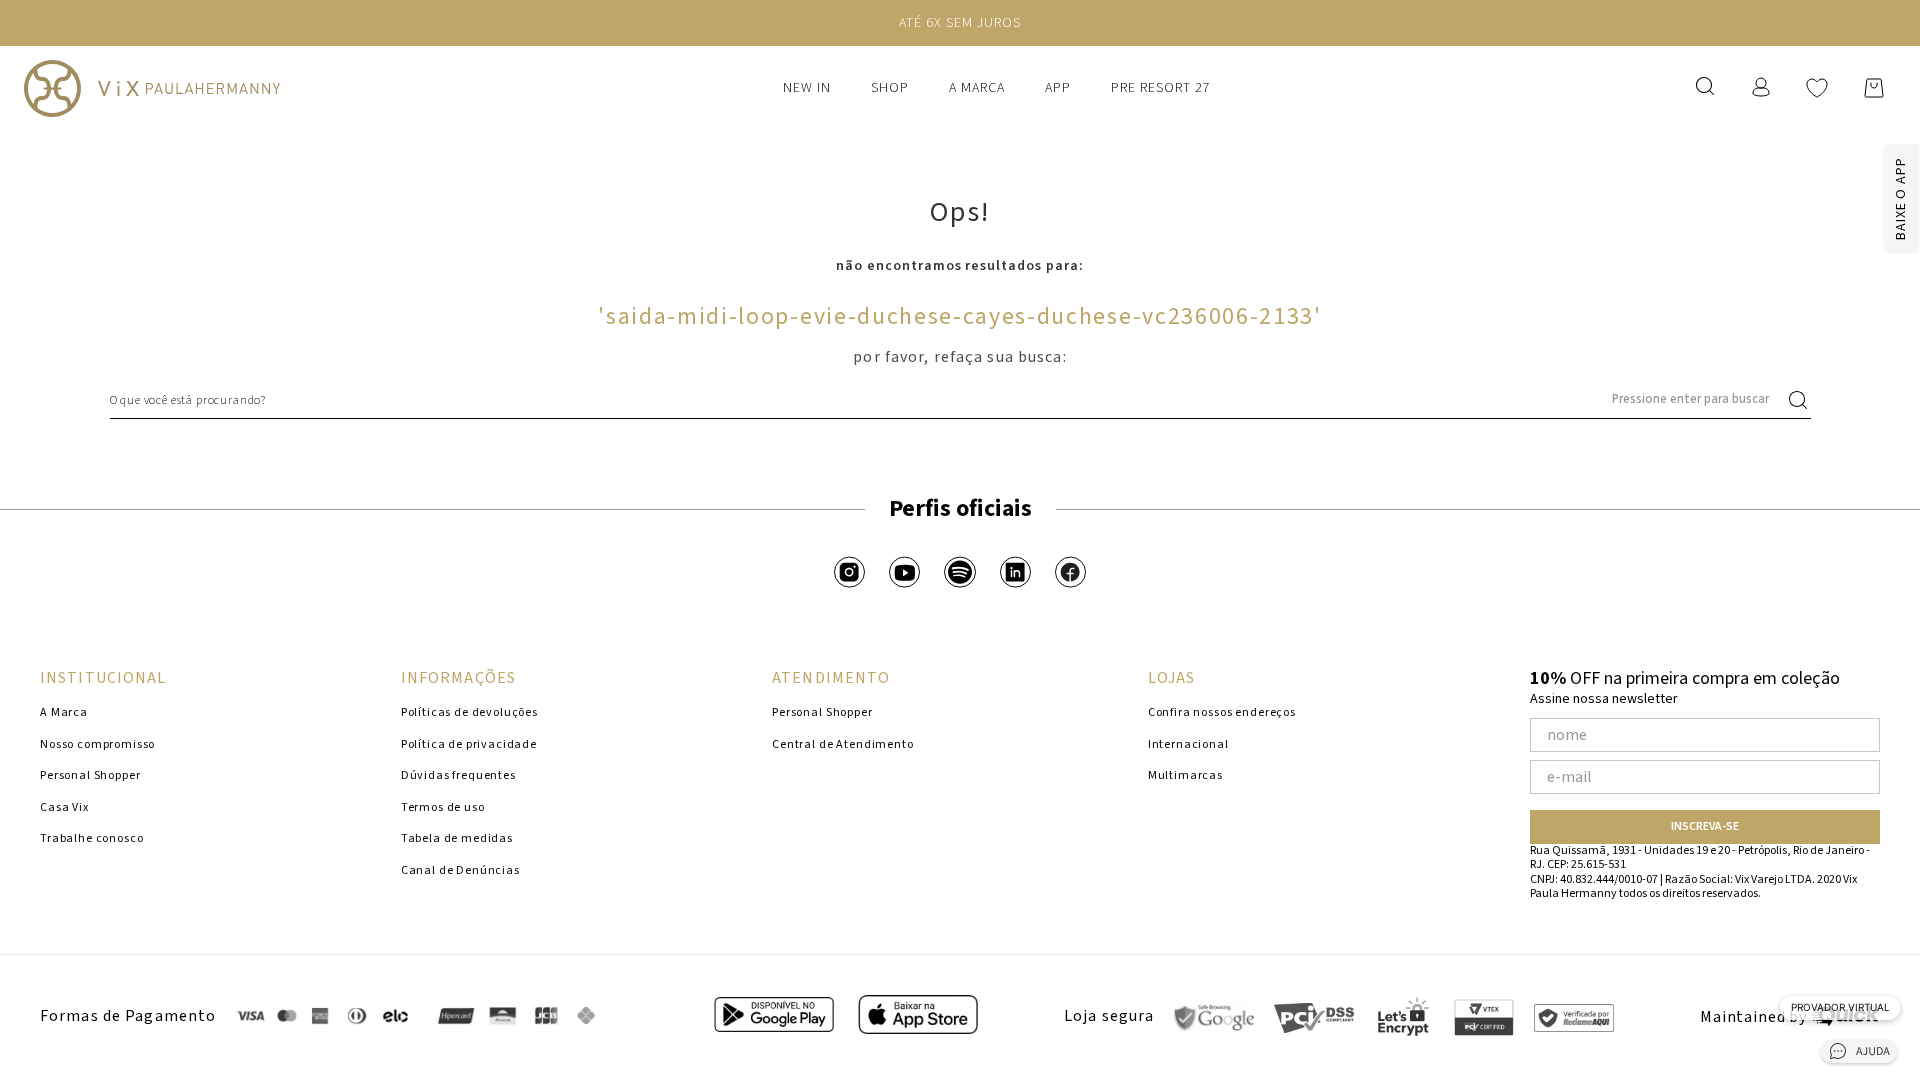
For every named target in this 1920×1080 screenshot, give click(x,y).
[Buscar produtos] (1802, 400)
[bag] (1874, 88)
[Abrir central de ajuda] (1859, 1054)
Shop (890, 88)
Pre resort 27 (1161, 88)
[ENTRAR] (1763, 87)
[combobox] (960, 400)
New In (807, 88)
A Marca (977, 88)
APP (1058, 88)
